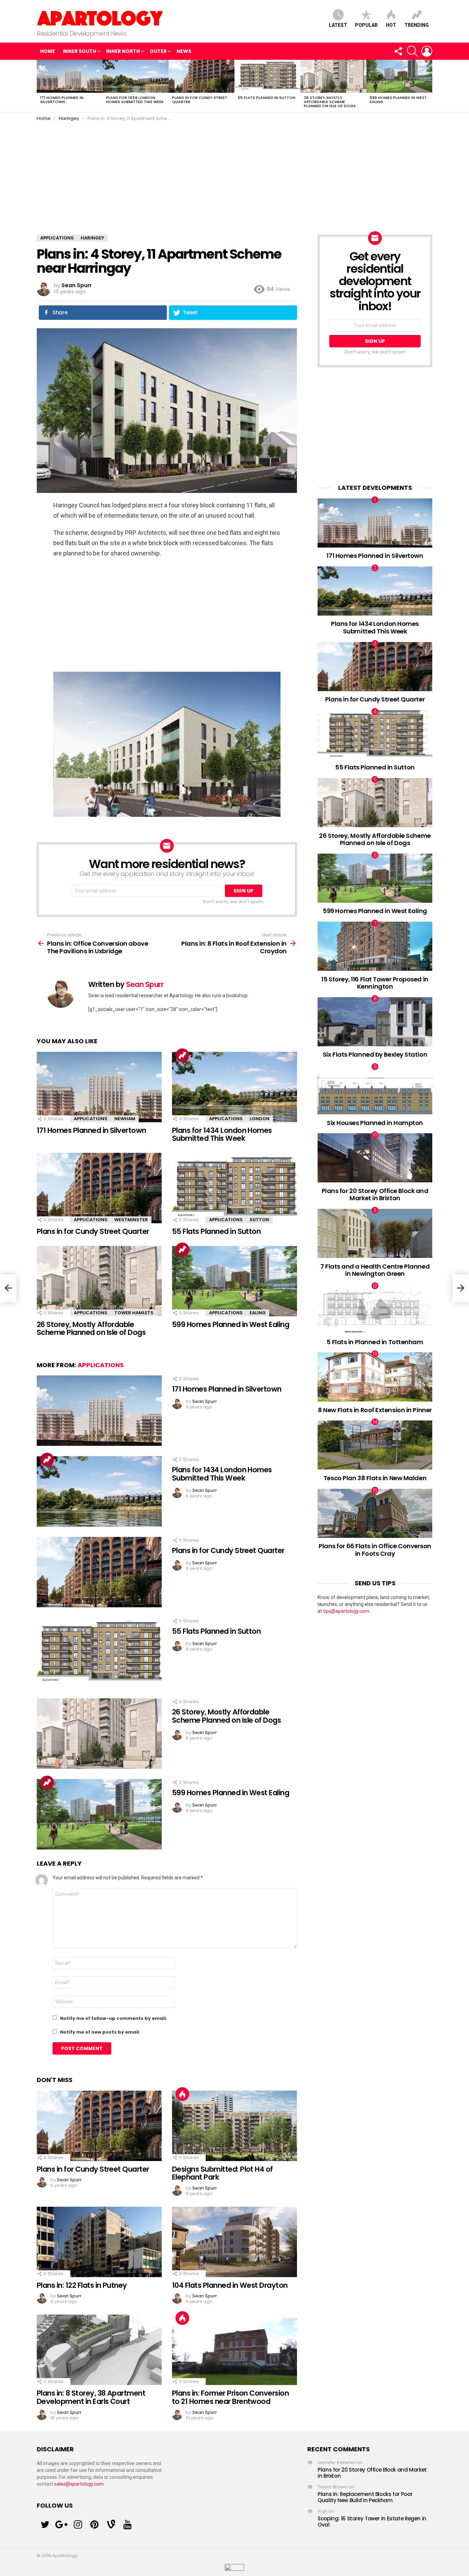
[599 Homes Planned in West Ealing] (399, 76)
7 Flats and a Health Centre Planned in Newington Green (375, 1270)
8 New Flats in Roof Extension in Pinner (375, 1410)
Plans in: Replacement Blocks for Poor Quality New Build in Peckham (365, 2497)
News (184, 51)
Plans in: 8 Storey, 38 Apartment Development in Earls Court (91, 2397)
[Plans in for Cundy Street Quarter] (202, 76)
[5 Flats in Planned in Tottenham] (375, 1309)
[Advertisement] (235, 173)
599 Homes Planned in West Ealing (398, 100)
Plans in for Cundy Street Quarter (200, 100)
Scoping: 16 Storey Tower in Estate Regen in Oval (372, 2522)
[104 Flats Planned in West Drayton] (235, 2242)
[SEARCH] (412, 51)
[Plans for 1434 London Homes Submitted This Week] (136, 76)
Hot (391, 25)
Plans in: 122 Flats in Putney (82, 2285)
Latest (338, 25)
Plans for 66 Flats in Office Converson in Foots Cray (375, 1550)
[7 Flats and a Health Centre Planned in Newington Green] (375, 1233)
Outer (158, 51)
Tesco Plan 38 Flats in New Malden (375, 1478)
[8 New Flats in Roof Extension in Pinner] (375, 1377)
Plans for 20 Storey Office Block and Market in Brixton (375, 1195)
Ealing (258, 1313)
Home (48, 51)
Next (429, 86)
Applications (91, 1119)
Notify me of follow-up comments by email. (114, 2018)
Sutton (259, 1220)
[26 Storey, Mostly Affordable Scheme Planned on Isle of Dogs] (333, 76)
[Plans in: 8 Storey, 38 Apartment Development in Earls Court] (99, 2350)
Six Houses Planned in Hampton (375, 1123)
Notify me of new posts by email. (100, 2032)
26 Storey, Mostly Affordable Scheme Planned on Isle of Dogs (330, 102)
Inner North (123, 51)
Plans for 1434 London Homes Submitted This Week (135, 100)
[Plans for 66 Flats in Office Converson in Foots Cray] (375, 1513)
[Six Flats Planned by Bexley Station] (375, 1022)
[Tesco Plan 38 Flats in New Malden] (375, 1445)
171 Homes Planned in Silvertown (62, 100)
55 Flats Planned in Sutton (267, 98)
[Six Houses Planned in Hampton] (375, 1090)
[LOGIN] (427, 51)
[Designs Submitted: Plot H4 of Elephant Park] (235, 2126)
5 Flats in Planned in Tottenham (375, 1342)
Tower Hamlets (134, 1313)
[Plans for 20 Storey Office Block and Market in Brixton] (375, 1158)
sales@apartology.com (79, 2484)
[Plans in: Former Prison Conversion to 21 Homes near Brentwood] (235, 2350)
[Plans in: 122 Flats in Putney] (99, 2242)
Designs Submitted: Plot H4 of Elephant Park (222, 2173)
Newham (125, 1119)
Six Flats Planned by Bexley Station (375, 1054)
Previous (40, 86)
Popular (366, 25)
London (260, 1119)
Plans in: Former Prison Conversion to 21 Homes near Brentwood (230, 2397)
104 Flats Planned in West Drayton (230, 2285)
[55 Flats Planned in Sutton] (267, 76)
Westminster (131, 1220)
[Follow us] (398, 51)
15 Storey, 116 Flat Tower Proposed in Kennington (375, 983)
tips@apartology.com (346, 1611)
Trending (417, 25)
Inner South (79, 51)
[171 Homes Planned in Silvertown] (70, 76)
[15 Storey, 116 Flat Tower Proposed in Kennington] (375, 946)
